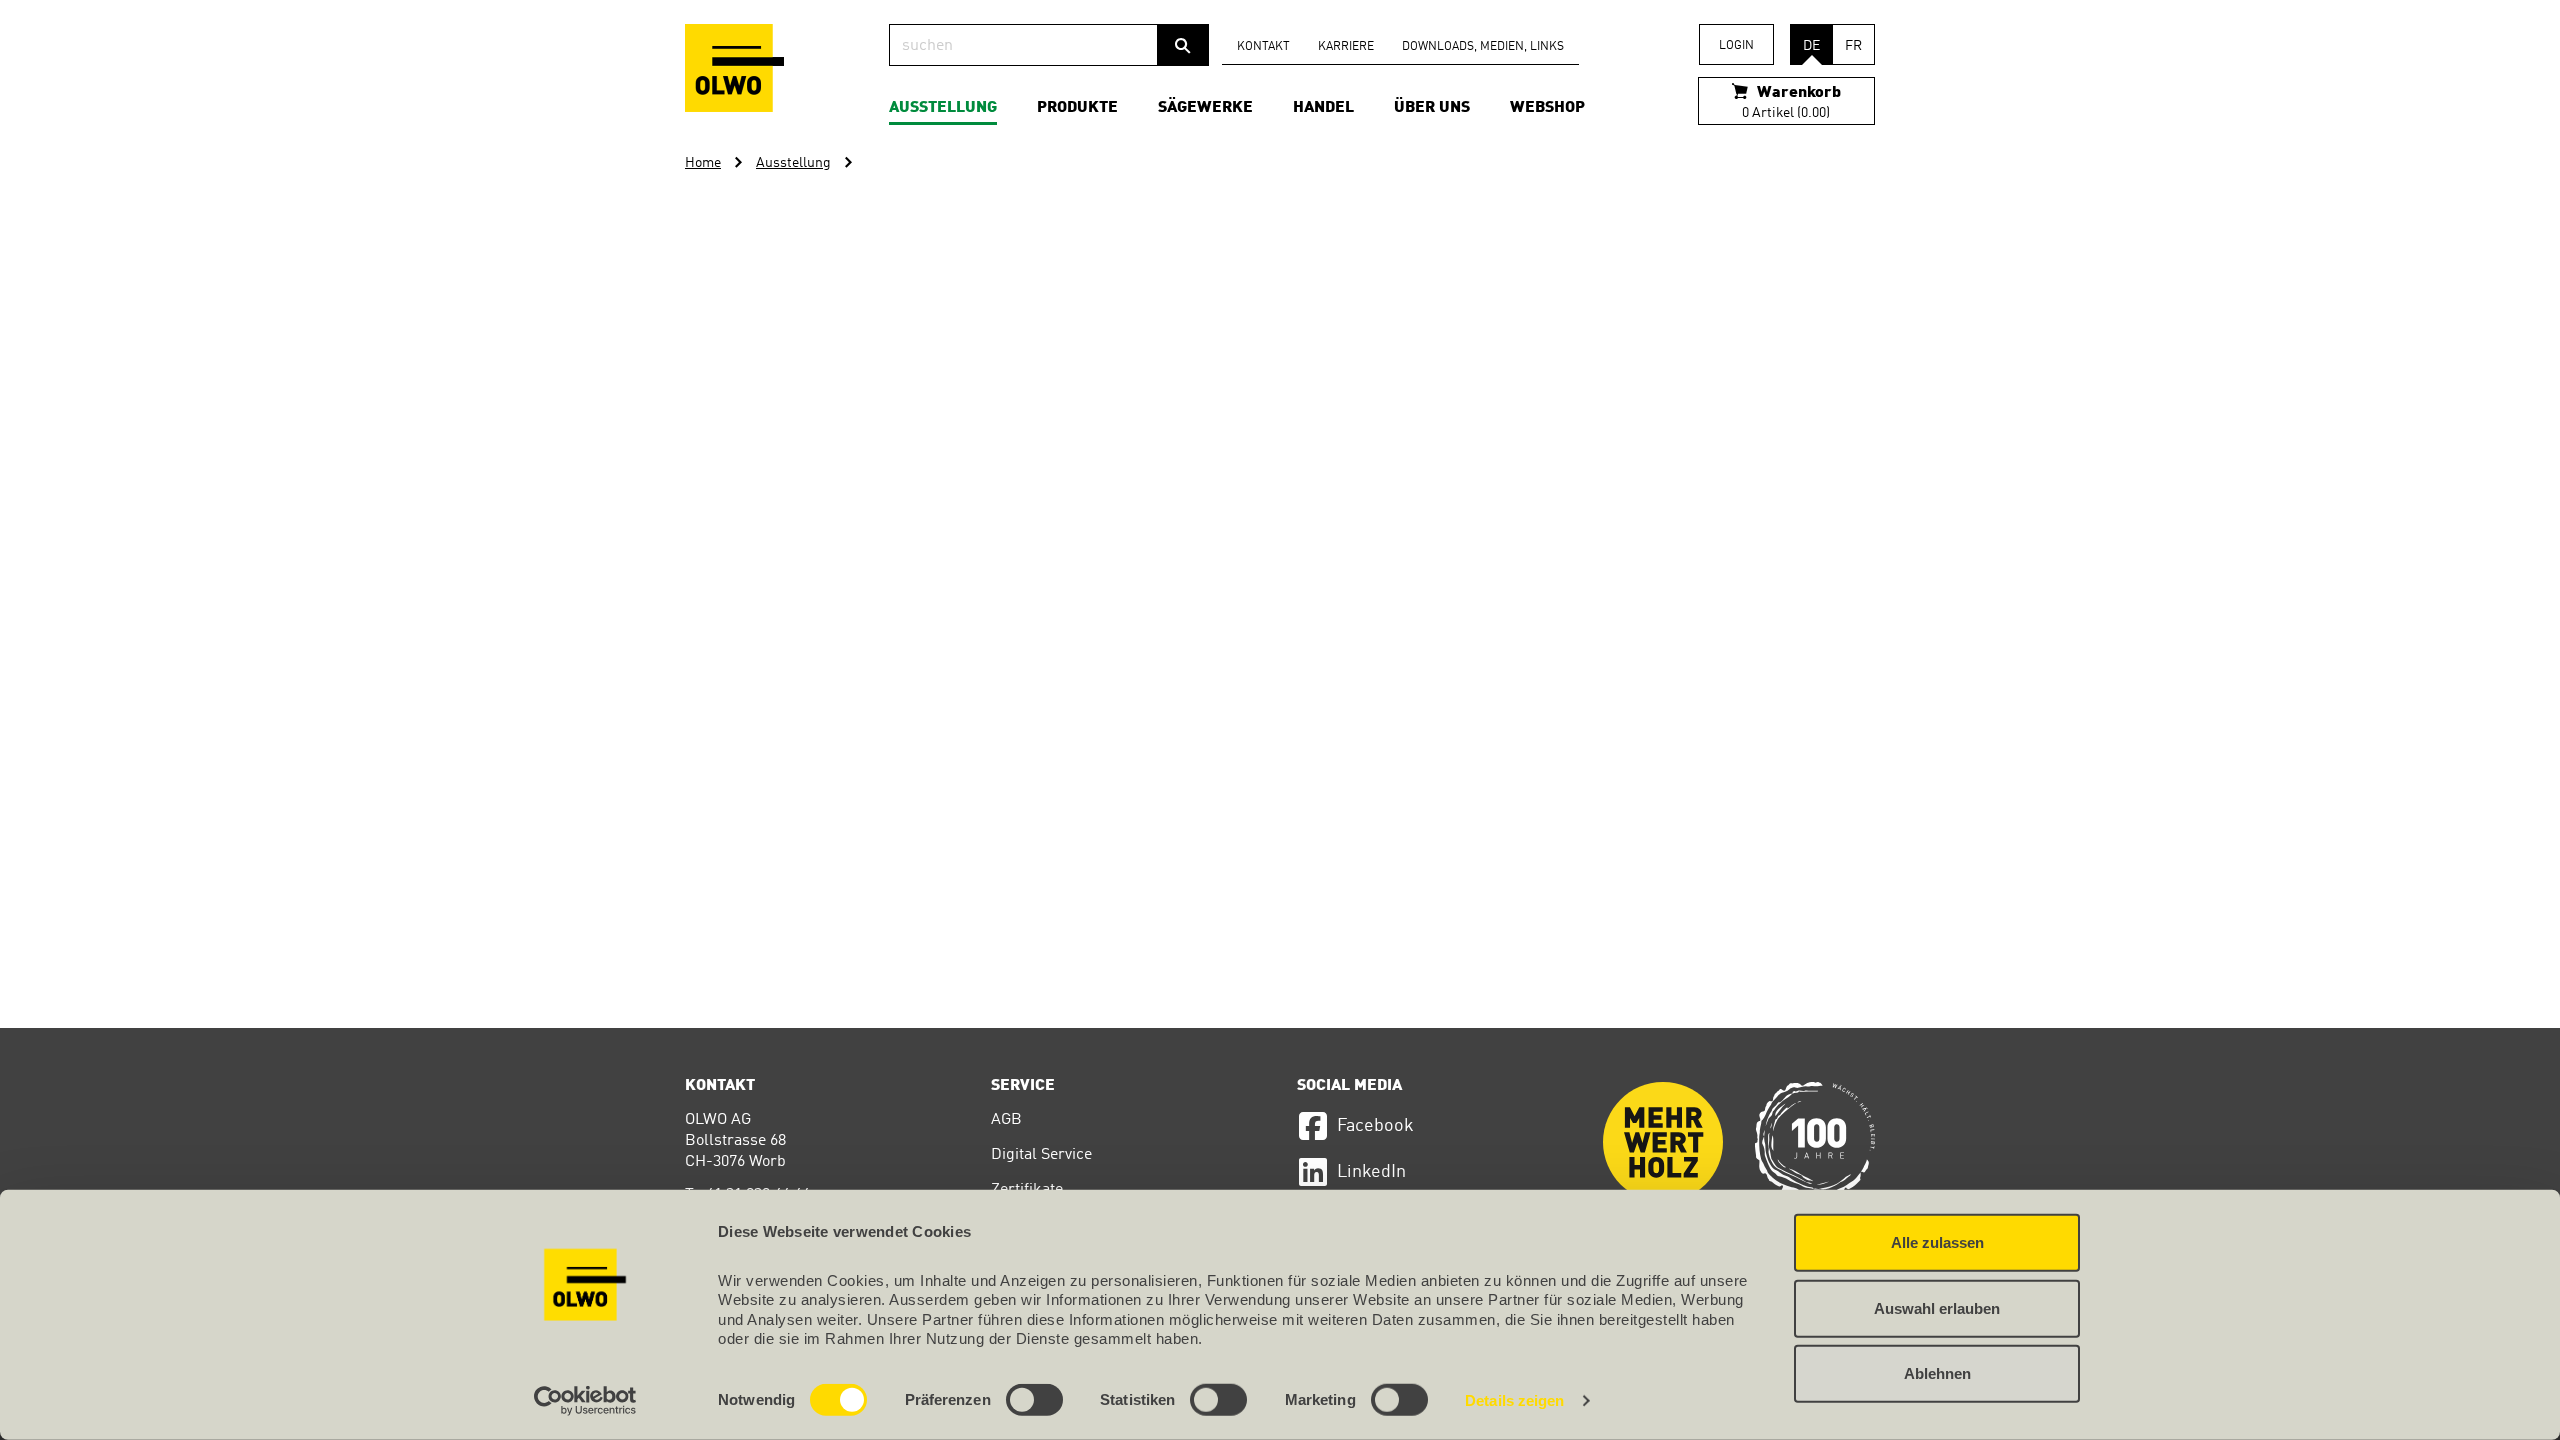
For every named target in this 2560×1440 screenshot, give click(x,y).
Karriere (1346, 47)
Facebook (1375, 1126)
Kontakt (1263, 47)
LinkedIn (1371, 1172)
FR (1853, 46)
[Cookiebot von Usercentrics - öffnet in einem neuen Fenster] (585, 1401)
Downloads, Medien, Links (1483, 47)
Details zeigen (1514, 1400)
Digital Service (1041, 1155)
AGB (1006, 1120)
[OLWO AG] (734, 68)
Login (1736, 46)
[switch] (1034, 1400)
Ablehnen (1937, 1373)
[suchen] (1183, 45)
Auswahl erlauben (1937, 1307)
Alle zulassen (1937, 1242)
